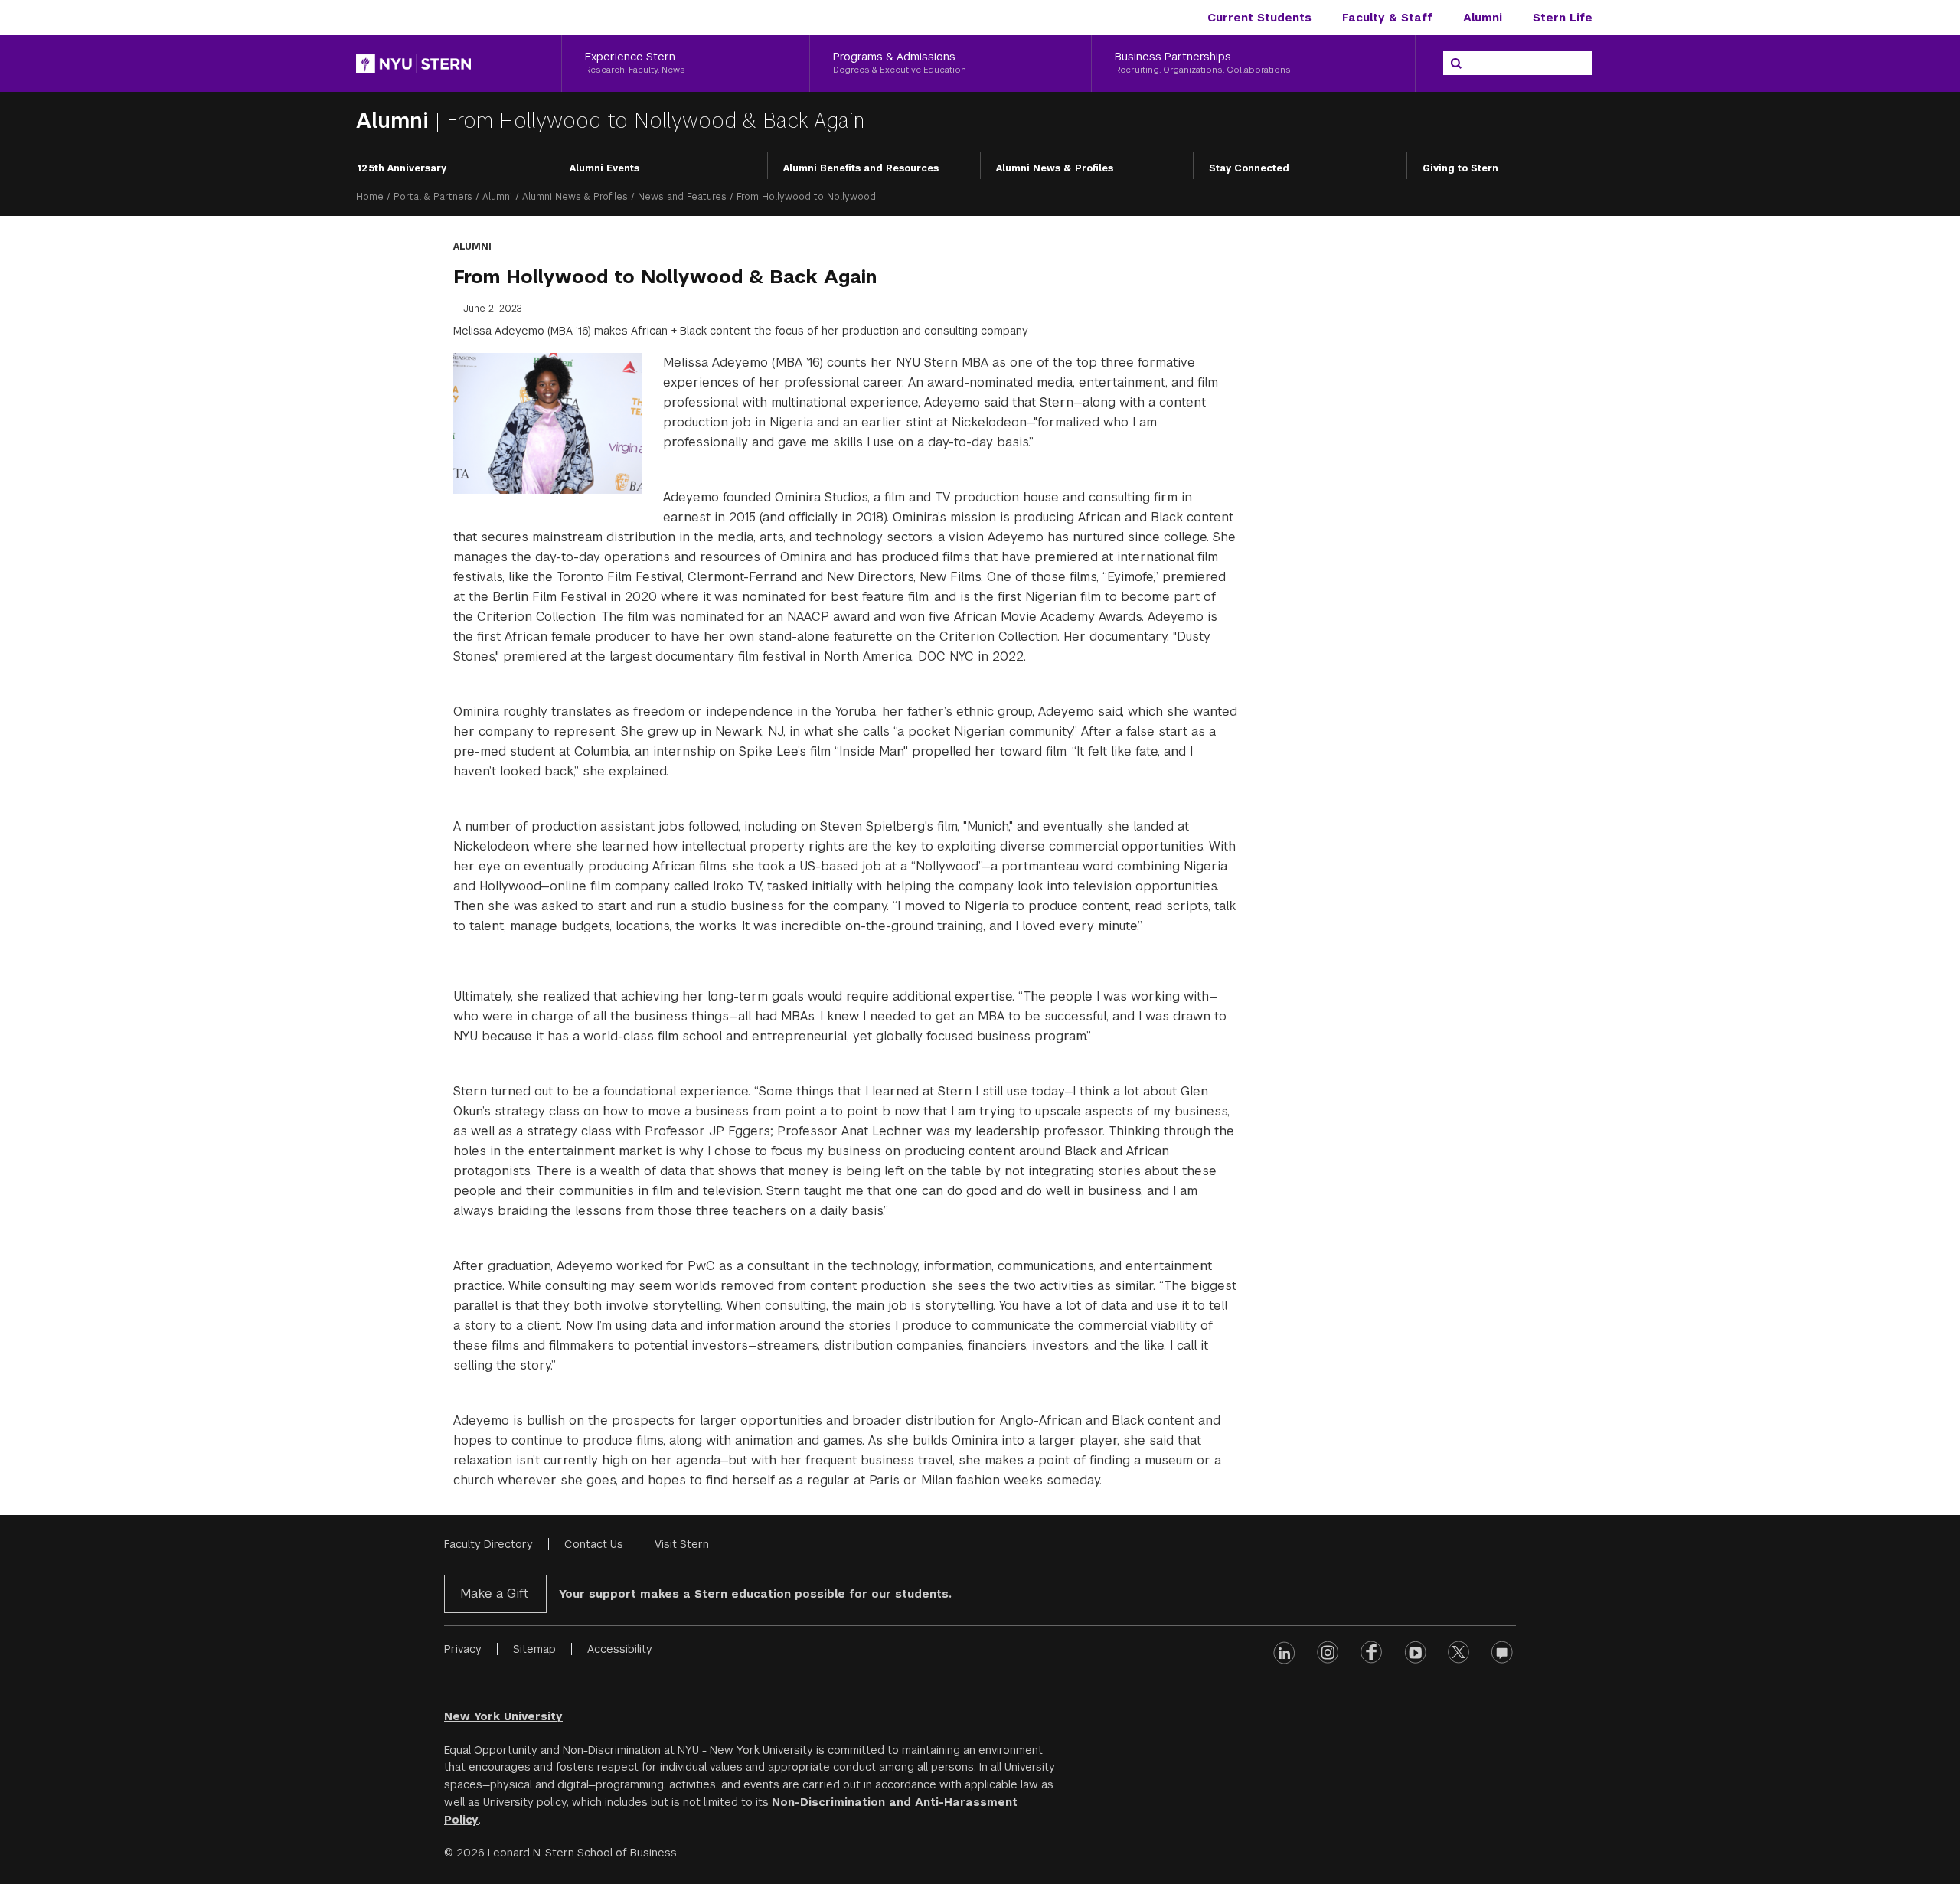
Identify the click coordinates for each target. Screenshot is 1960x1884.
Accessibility (620, 1649)
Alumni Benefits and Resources (861, 168)
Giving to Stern (1460, 168)
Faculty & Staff (1387, 18)
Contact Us (594, 1544)
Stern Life (1563, 18)
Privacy (463, 1649)
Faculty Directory (488, 1544)
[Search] (1456, 64)
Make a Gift (494, 1593)
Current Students (1259, 18)
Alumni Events (604, 168)
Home (370, 197)
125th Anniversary (402, 168)
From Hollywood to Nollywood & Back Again (655, 121)
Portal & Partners (433, 197)
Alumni (1483, 18)
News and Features (682, 197)
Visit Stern (682, 1544)
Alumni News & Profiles (1055, 168)
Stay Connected (1249, 168)
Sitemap (534, 1649)
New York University (503, 1716)
